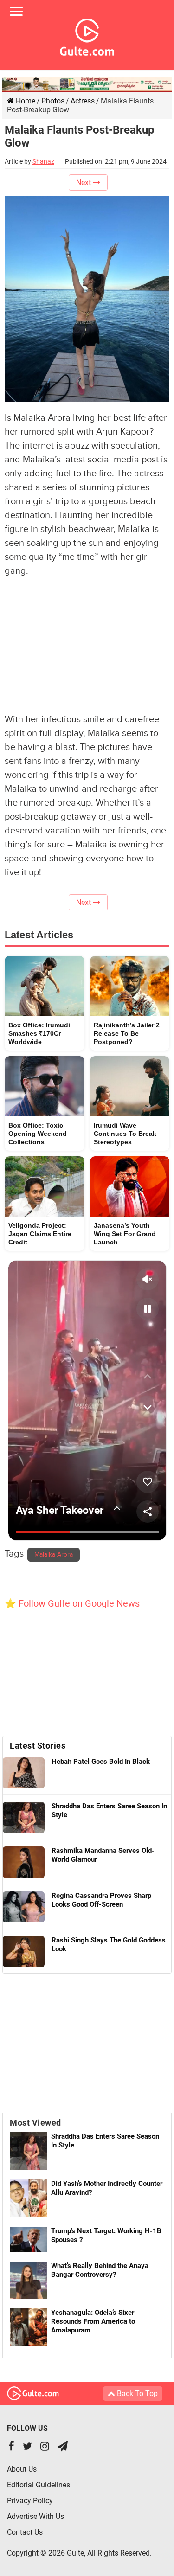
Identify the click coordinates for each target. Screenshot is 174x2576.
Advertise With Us (35, 2516)
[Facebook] (11, 2447)
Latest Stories (38, 1746)
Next (84, 183)
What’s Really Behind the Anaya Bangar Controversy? (100, 2270)
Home (25, 101)
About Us (22, 2469)
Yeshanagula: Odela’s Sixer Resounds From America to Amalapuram (93, 2321)
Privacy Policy (30, 2501)
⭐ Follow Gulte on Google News (72, 1603)
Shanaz (43, 161)
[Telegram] (63, 2447)
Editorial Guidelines (39, 2485)
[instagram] (45, 2447)
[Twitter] (27, 2447)
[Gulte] (87, 35)
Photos (53, 101)
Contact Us (25, 2532)
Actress (83, 101)
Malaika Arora (54, 1555)
